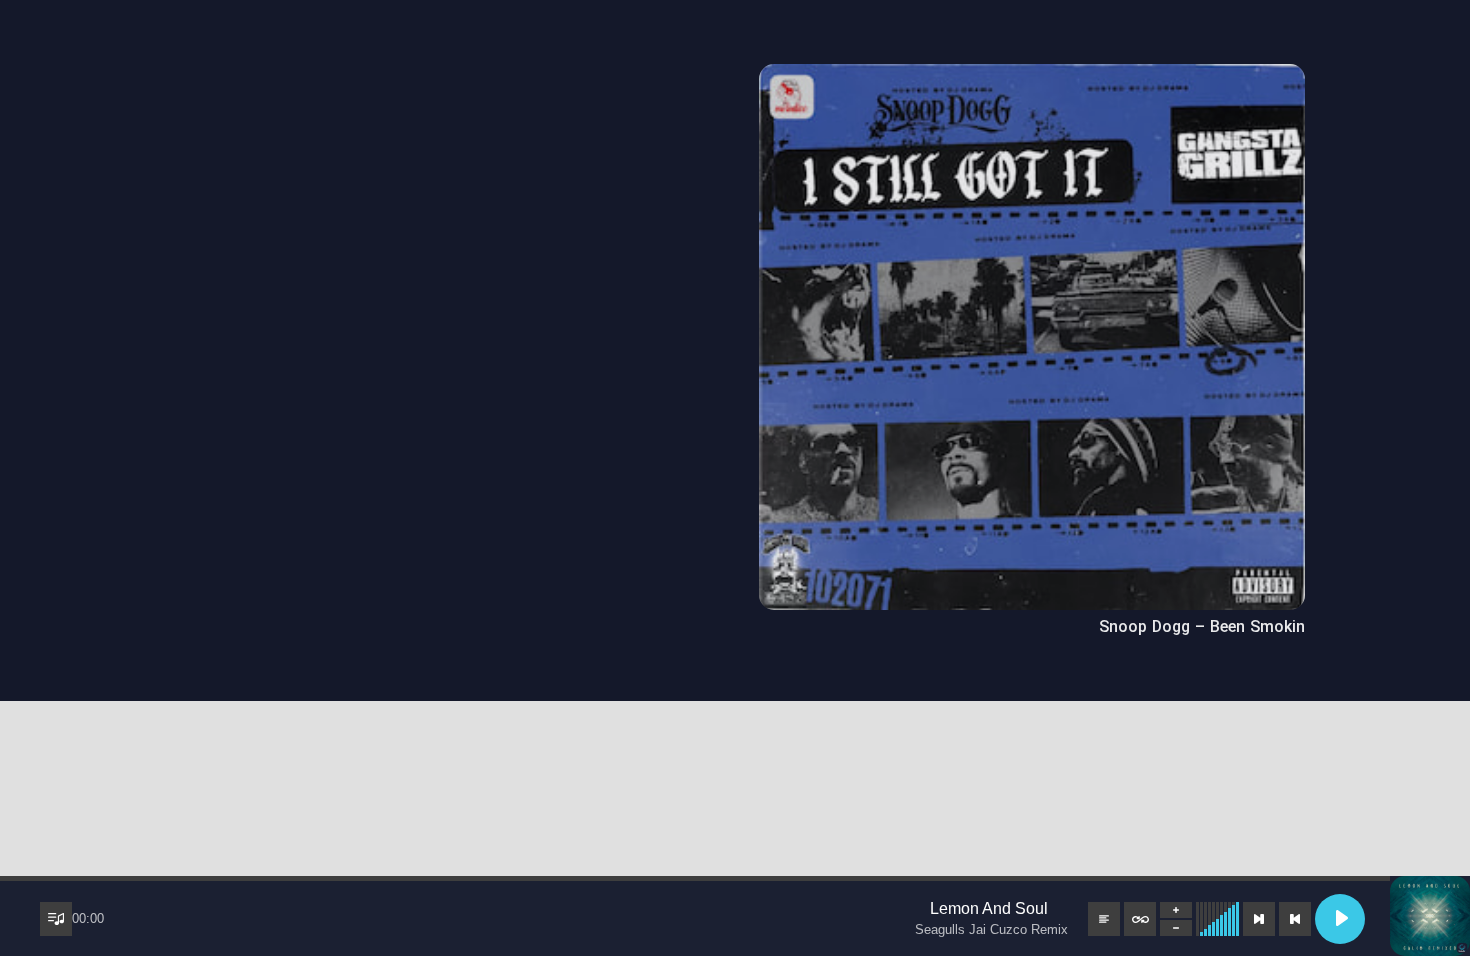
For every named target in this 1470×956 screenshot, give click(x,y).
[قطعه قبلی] (1295, 919)
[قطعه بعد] (1259, 919)
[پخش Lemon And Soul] (1340, 919)
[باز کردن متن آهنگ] (1104, 919)
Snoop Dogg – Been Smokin (1202, 627)
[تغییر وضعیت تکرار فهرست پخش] (1140, 919)
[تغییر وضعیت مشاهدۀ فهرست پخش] (56, 919)
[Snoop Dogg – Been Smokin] (1032, 77)
